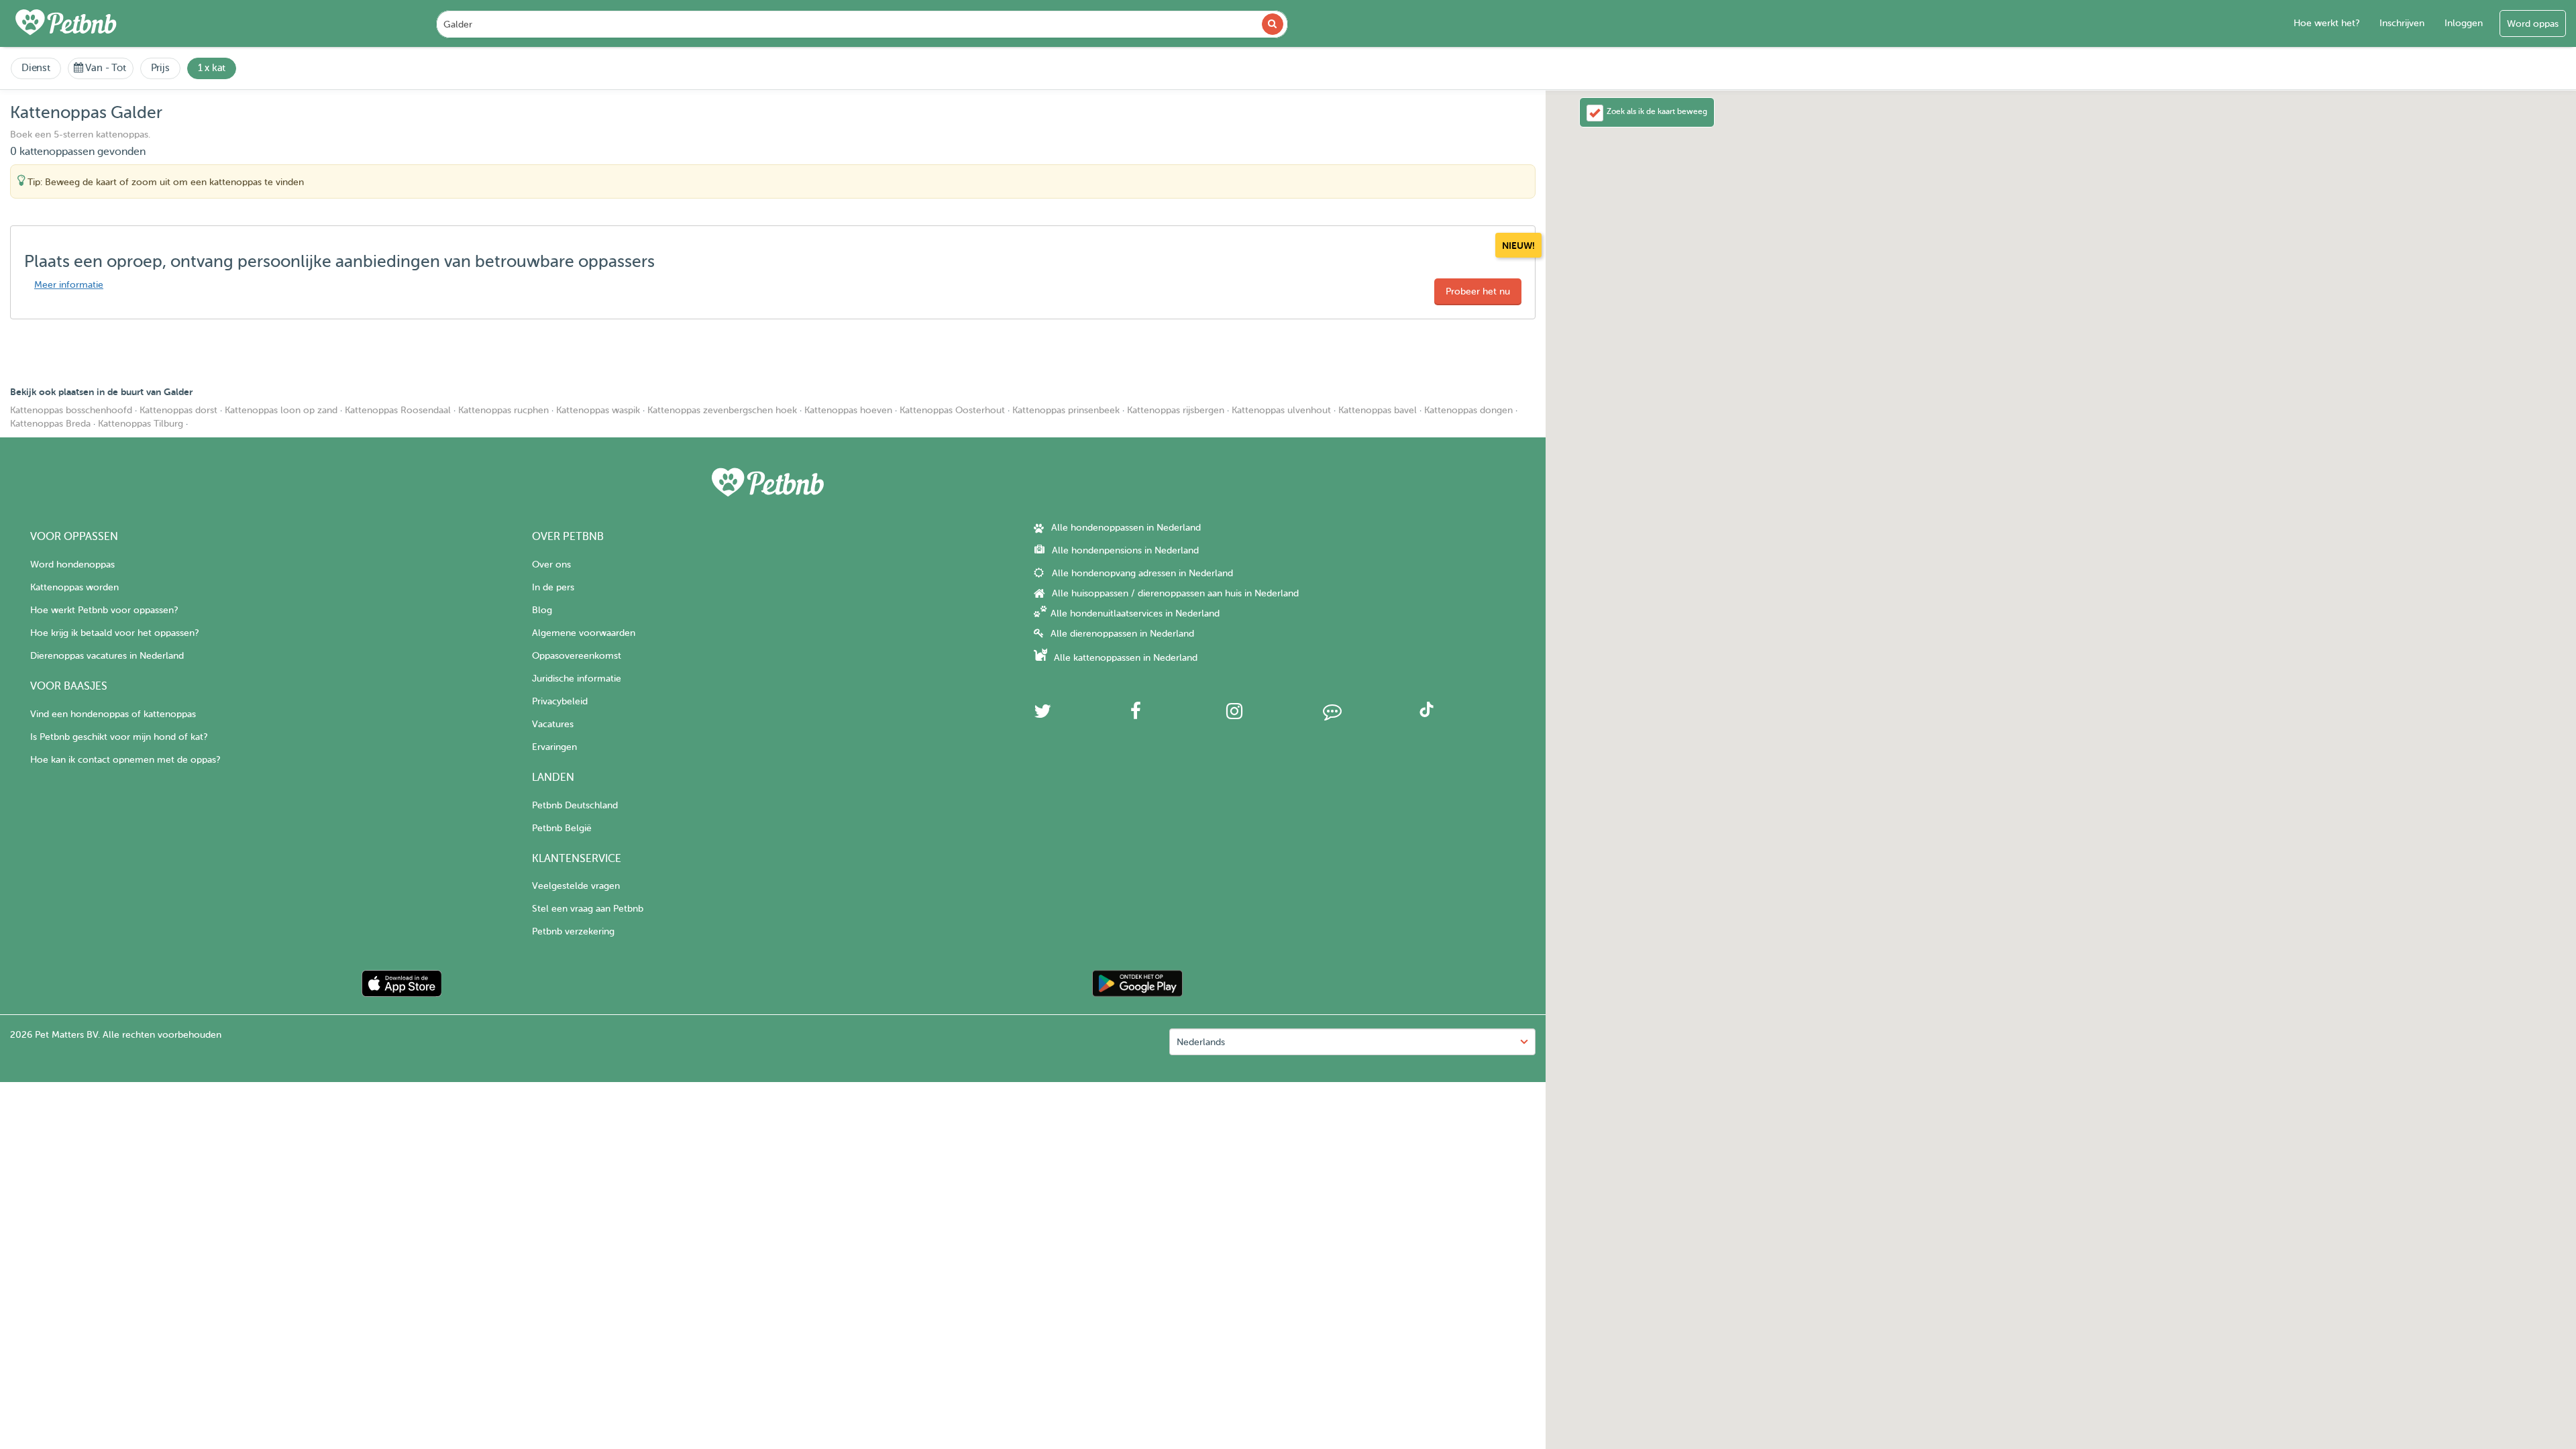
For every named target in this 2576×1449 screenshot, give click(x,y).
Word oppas (2533, 24)
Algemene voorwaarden (584, 633)
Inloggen (2464, 23)
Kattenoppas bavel (1378, 410)
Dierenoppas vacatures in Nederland (107, 656)
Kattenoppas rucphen (503, 410)
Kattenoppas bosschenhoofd (71, 410)
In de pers (553, 587)
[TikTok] (1427, 714)
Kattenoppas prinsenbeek (1066, 410)
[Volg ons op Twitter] (1042, 715)
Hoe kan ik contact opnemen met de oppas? (125, 760)
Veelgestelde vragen (576, 886)
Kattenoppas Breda (50, 424)
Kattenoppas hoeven (848, 410)
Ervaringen (554, 747)
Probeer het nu (1478, 291)
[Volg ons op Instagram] (1234, 715)
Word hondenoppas (72, 565)
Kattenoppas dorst (178, 410)
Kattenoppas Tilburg (141, 424)
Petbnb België (562, 828)
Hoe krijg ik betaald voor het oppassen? (114, 633)
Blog (542, 610)
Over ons (551, 565)
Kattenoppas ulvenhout (1281, 410)
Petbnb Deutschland (575, 805)
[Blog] (1332, 715)
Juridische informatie (577, 679)
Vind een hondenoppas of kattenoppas (113, 714)
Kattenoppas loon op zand (281, 410)
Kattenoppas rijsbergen (1176, 410)
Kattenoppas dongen (1468, 410)
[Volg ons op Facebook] (1136, 715)
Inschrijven (2402, 23)
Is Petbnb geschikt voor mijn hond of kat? (119, 737)
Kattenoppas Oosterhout (952, 410)
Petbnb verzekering (573, 931)
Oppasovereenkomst (577, 656)
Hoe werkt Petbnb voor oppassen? (104, 610)
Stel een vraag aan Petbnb (588, 909)
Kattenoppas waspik (598, 410)
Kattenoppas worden (74, 587)
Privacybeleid (560, 701)
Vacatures (553, 724)
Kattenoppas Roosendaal (398, 410)
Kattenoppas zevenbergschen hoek (722, 410)
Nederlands (1201, 1042)
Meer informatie (69, 285)
